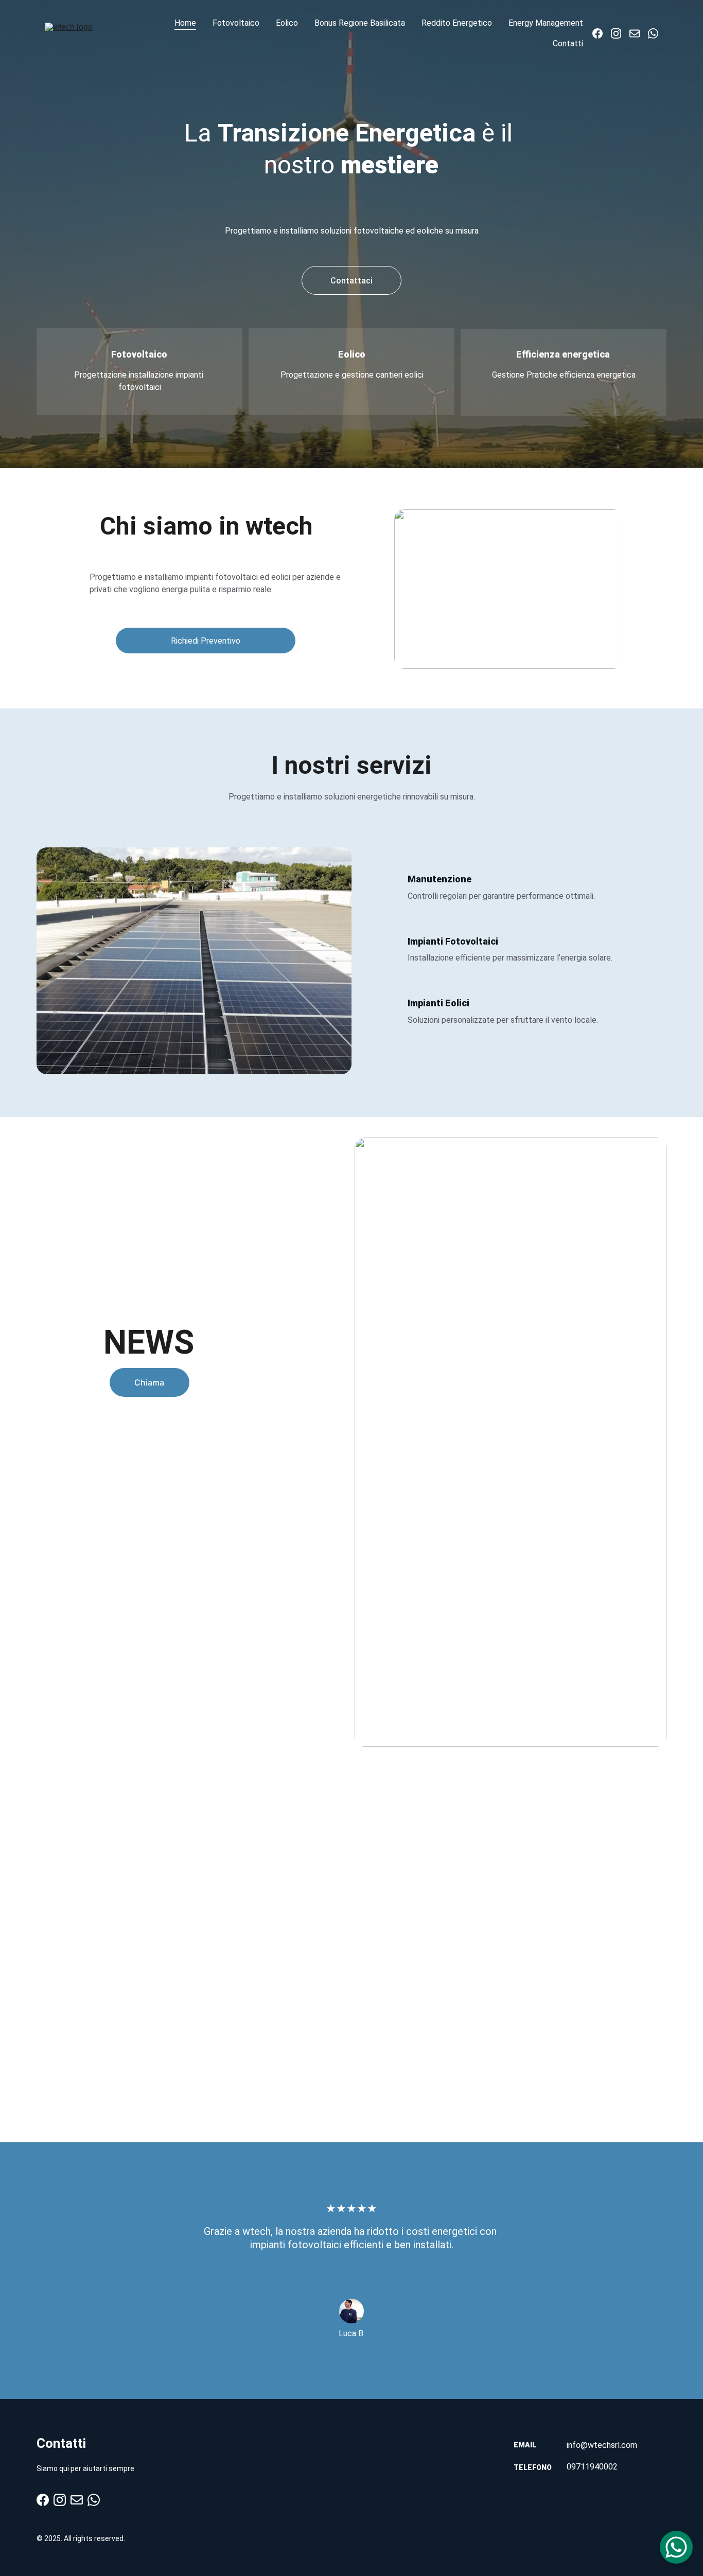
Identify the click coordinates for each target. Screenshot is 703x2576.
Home (185, 23)
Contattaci (351, 281)
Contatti (568, 43)
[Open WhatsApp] (676, 2547)
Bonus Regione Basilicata (360, 23)
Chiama (149, 1382)
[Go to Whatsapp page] (653, 33)
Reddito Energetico (457, 23)
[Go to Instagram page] (620, 33)
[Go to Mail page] (639, 33)
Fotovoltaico (236, 23)
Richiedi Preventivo (206, 641)
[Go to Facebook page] (602, 33)
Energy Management (546, 23)
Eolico (287, 23)
